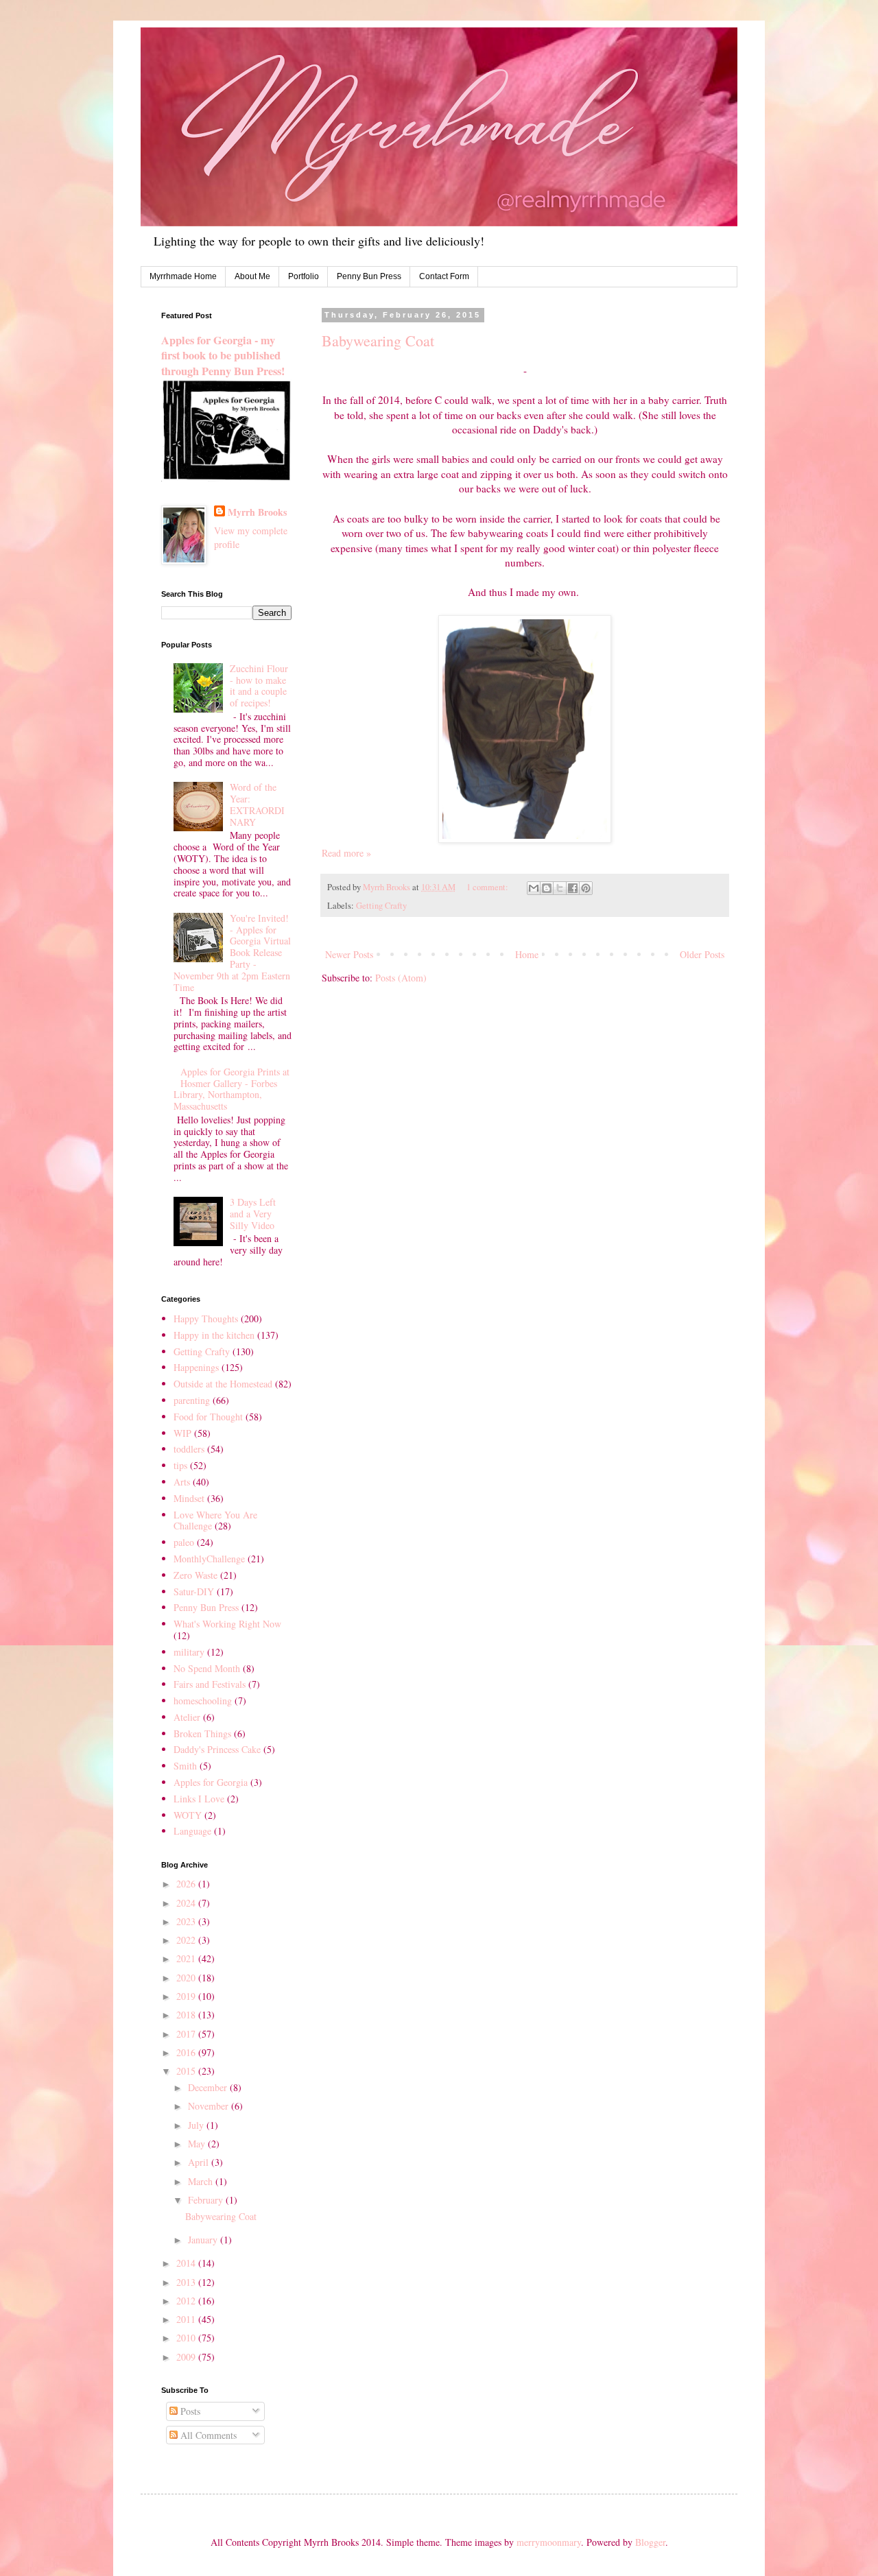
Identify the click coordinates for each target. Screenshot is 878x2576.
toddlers (189, 1449)
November (210, 2106)
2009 (187, 2357)
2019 (187, 1996)
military (189, 1652)
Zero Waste (195, 1575)
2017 (187, 2034)
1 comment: (488, 887)
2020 (187, 1978)
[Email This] (534, 888)
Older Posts (702, 954)
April (200, 2162)
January (204, 2240)
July (197, 2125)
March (202, 2181)
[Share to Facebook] (573, 888)
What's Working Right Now (227, 1624)
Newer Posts (349, 954)
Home (527, 954)
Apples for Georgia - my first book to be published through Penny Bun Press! (223, 356)
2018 (187, 2015)
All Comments (207, 2435)
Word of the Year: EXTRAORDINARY (257, 804)
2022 (187, 1940)
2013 (187, 2282)
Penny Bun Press (369, 276)
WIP (182, 1433)
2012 (187, 2301)
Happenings (196, 1367)
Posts (189, 2411)
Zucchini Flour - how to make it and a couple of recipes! (259, 685)
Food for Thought (208, 1417)
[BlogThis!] (547, 888)
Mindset (189, 1498)
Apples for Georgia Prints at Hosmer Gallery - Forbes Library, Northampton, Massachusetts (232, 1089)
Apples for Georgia (211, 1782)
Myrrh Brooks (257, 512)
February (207, 2200)
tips (180, 1465)
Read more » (346, 853)
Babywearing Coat (378, 341)
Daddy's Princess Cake (217, 1749)
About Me (252, 276)
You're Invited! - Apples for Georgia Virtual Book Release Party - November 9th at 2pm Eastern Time (233, 953)
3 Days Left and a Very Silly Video (253, 1214)
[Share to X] (560, 888)
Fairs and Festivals (210, 1684)
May (198, 2144)
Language (192, 1831)
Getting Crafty (381, 906)
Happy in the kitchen (214, 1335)
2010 (187, 2338)
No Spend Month (207, 1668)
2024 (187, 1903)
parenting (192, 1400)
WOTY (188, 1815)
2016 (187, 2052)
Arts (182, 1482)
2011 (187, 2319)
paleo (184, 1542)
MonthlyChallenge (209, 1559)
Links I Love (199, 1799)
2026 (187, 1884)
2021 (187, 1958)
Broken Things (202, 1733)
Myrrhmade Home (183, 276)
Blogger (650, 2542)
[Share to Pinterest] (586, 888)
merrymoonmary (549, 2542)
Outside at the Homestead (223, 1384)
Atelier (187, 1717)
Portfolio (304, 276)
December (209, 2087)
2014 (187, 2263)
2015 (187, 2071)
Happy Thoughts (206, 1319)
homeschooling (203, 1701)
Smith (185, 1766)
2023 (187, 1921)
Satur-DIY (194, 1591)
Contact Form (444, 276)
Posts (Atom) (401, 978)
